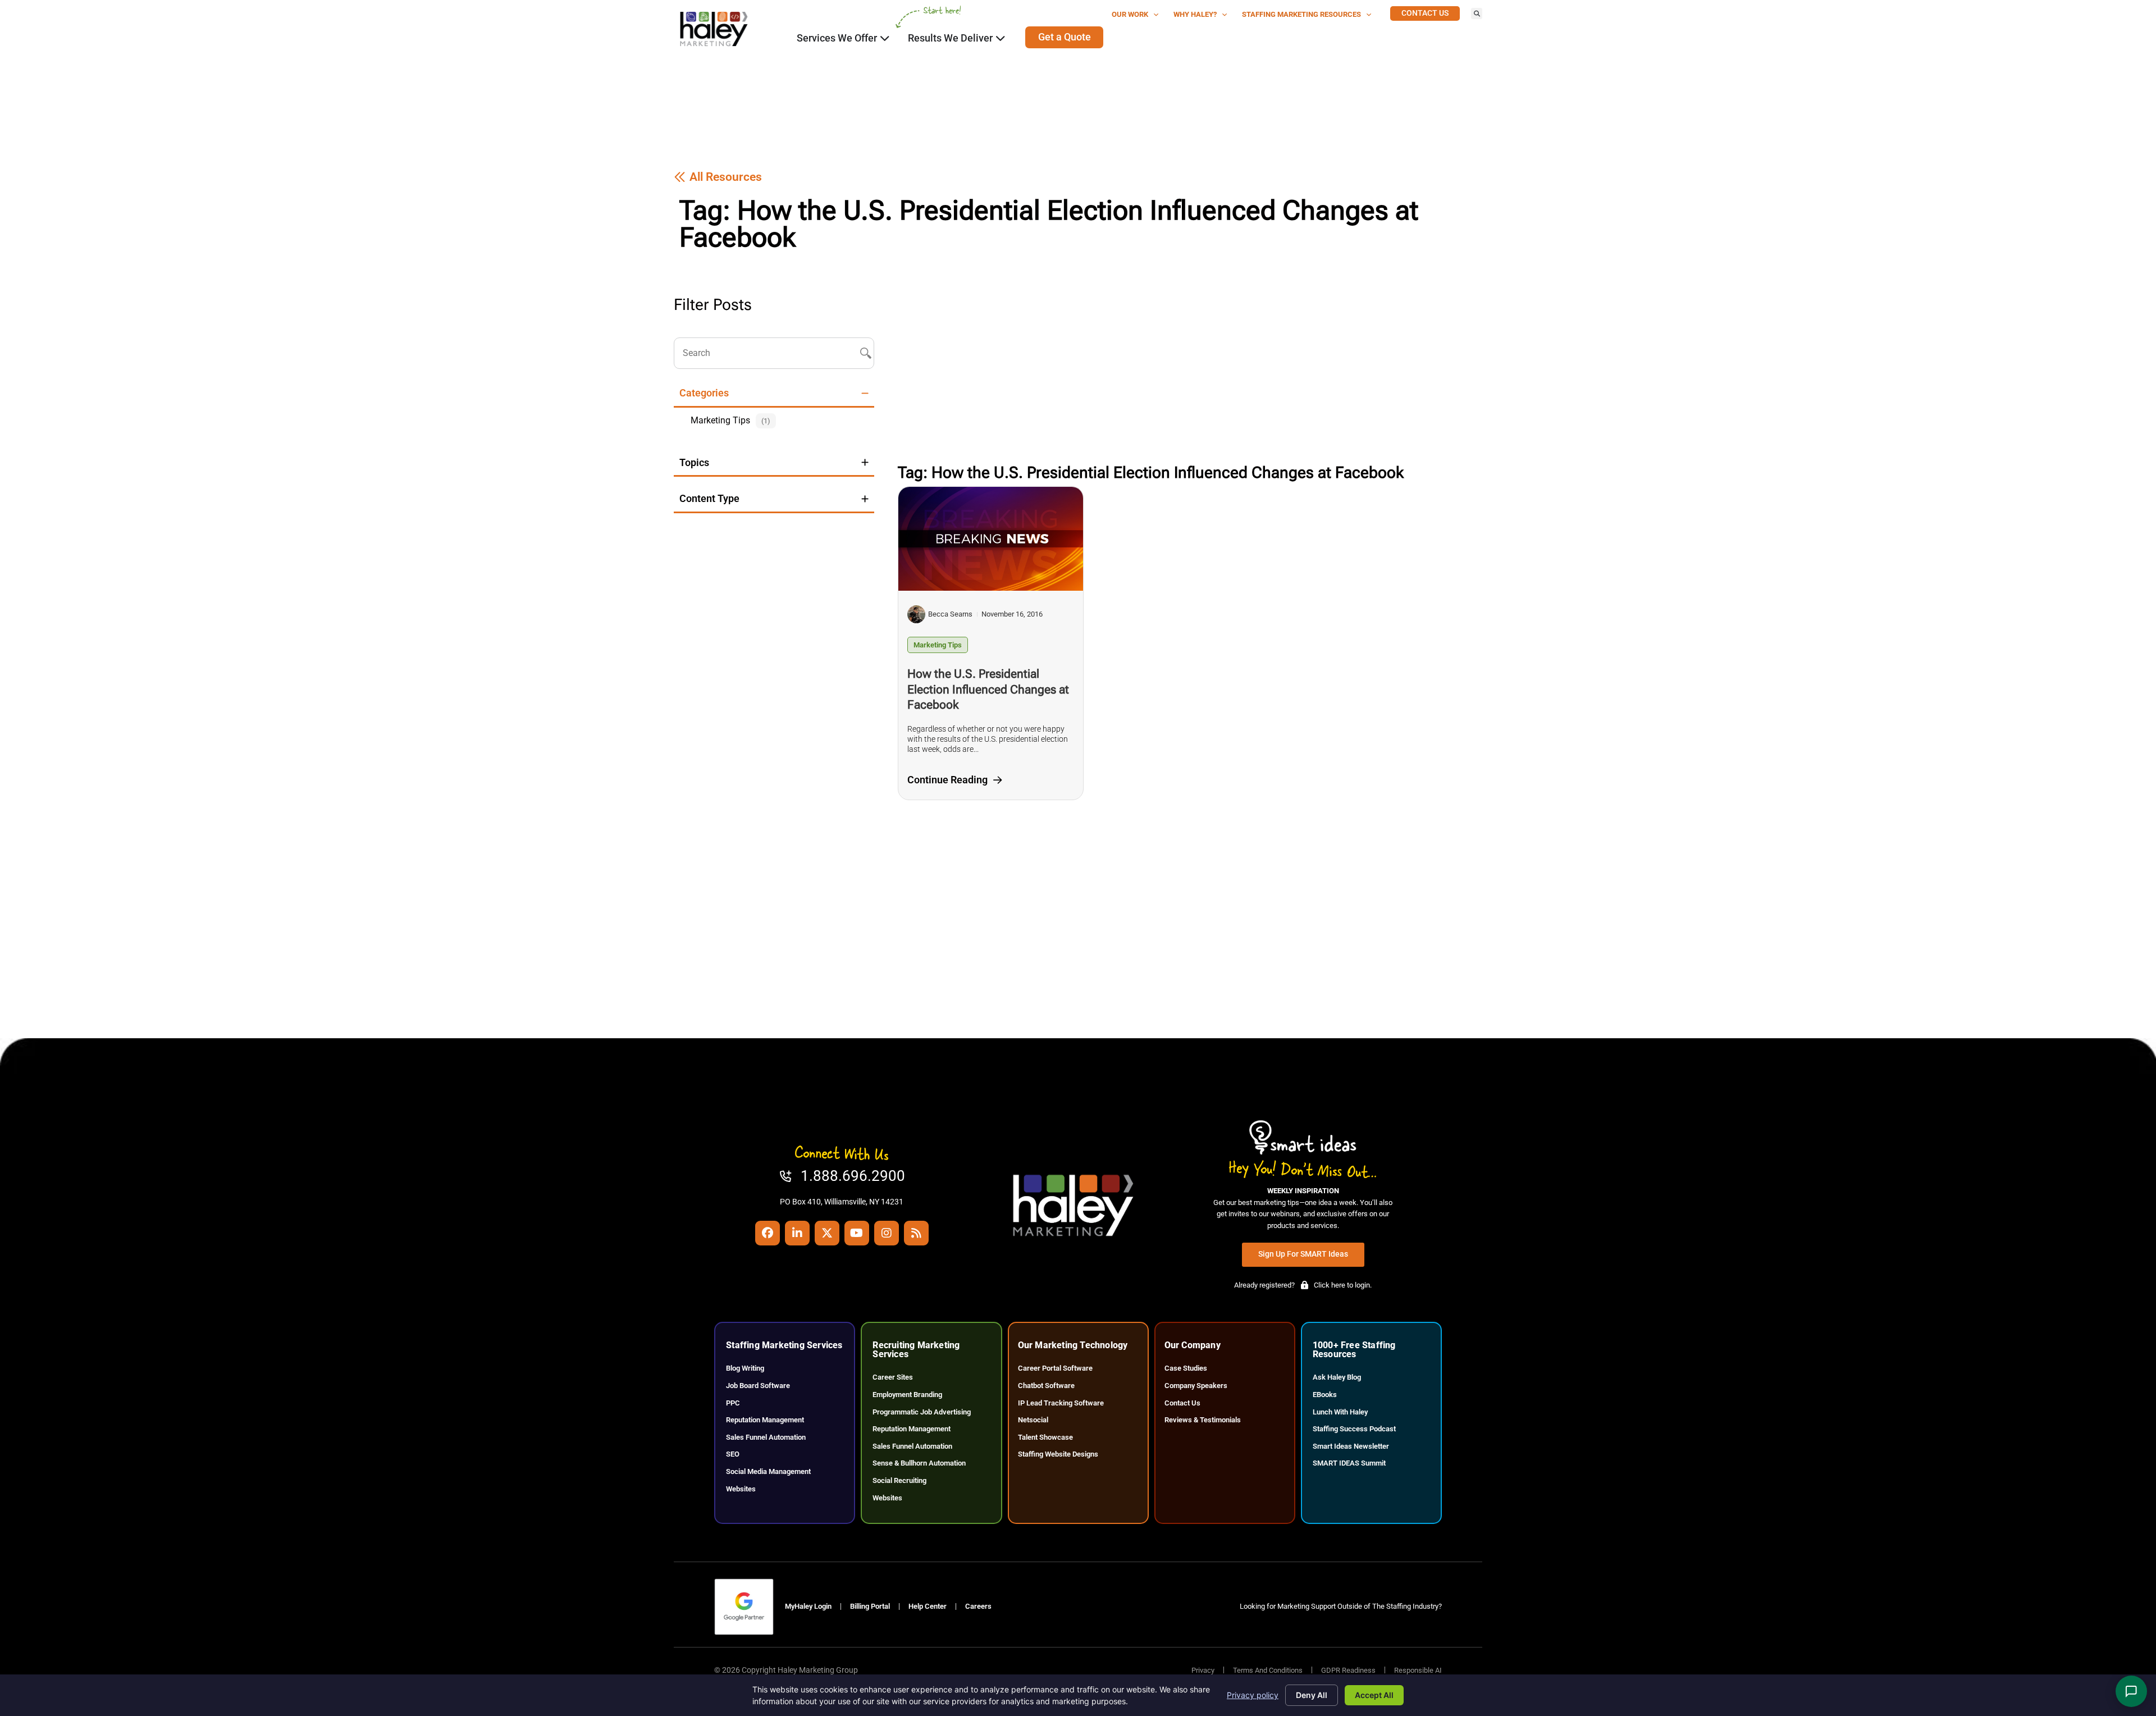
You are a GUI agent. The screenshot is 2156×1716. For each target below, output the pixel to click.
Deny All (1312, 1695)
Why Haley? (1195, 14)
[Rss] (916, 1233)
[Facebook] (768, 1233)
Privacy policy (1253, 1695)
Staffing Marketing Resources (1301, 14)
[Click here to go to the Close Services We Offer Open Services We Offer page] (885, 38)
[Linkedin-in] (797, 1233)
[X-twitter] (827, 1233)
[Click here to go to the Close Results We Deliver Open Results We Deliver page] (1001, 38)
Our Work (1130, 14)
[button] (1477, 13)
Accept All (1374, 1695)
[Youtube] (857, 1233)
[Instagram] (887, 1233)
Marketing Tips (938, 645)
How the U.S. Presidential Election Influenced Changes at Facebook (988, 689)
